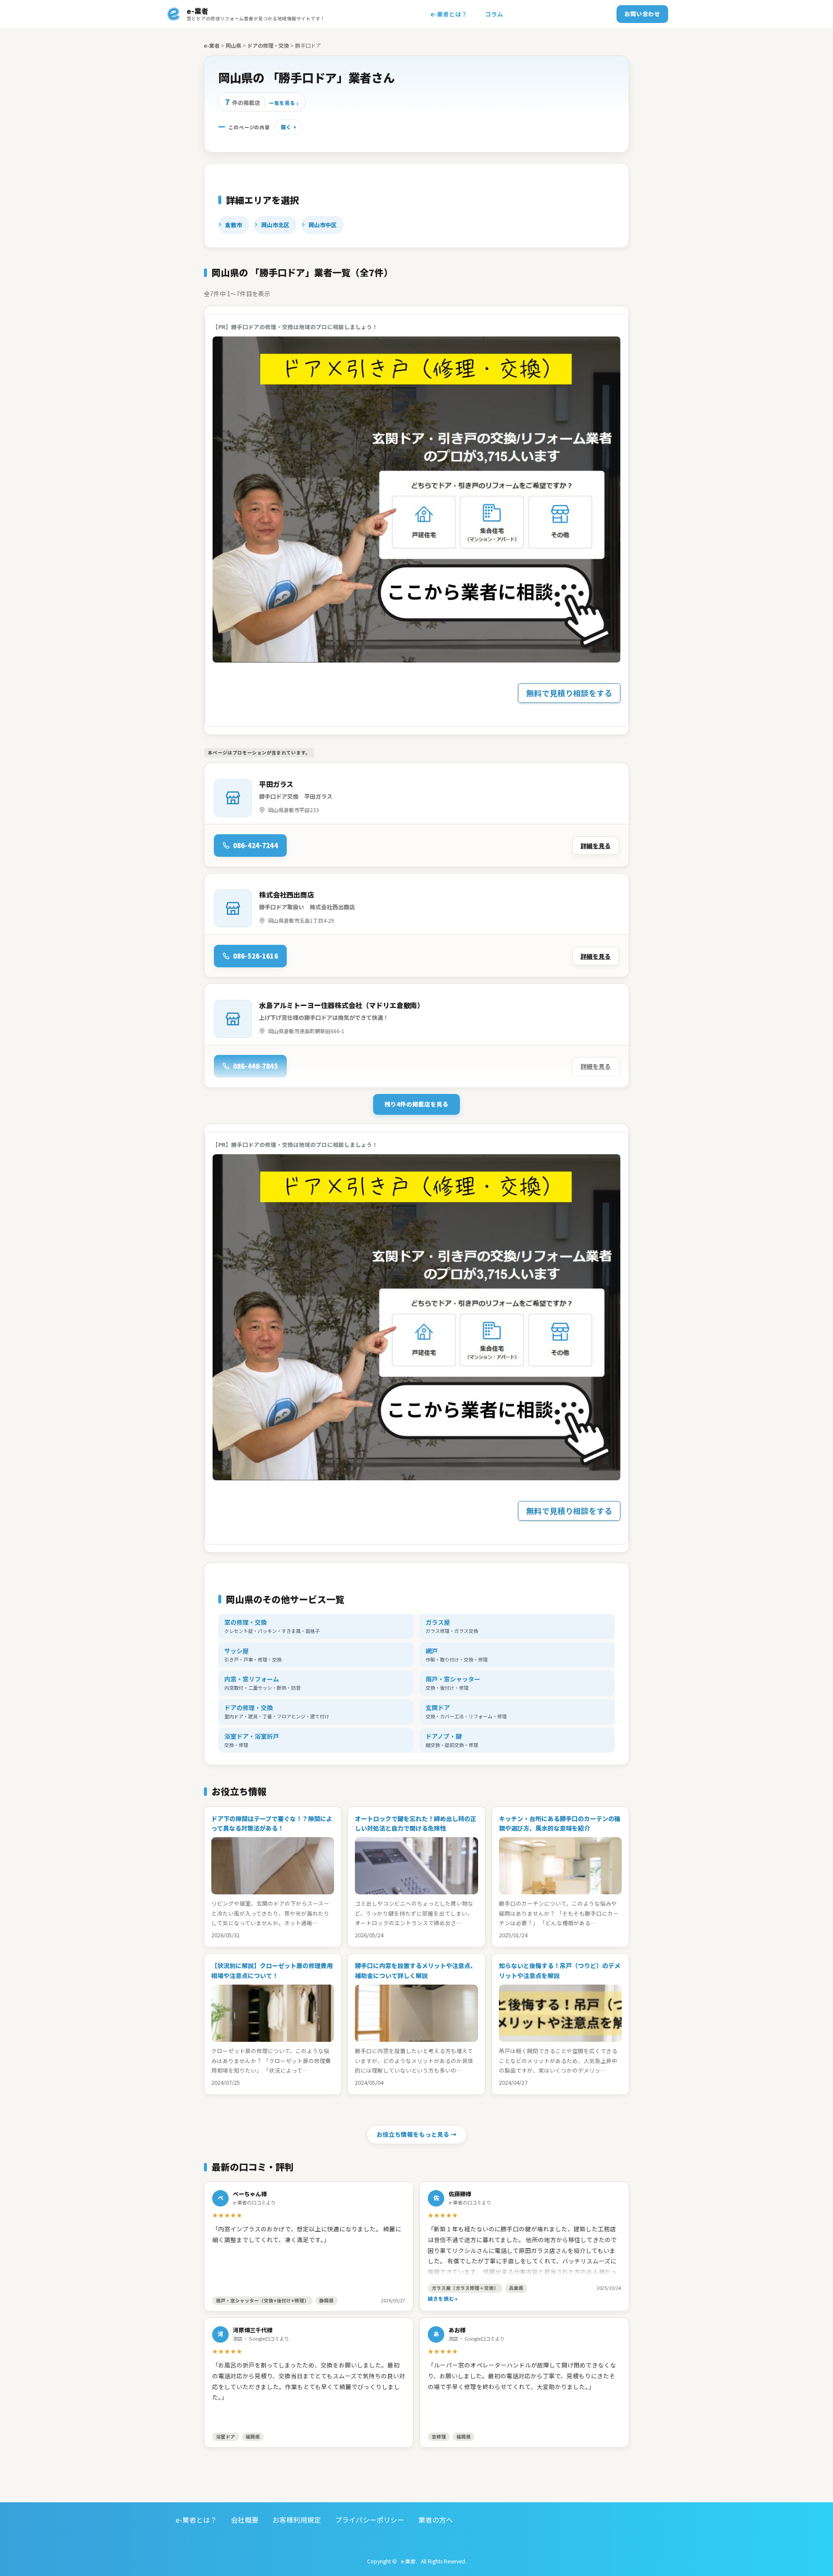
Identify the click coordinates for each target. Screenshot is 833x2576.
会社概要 (245, 2520)
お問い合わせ (642, 14)
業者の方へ (436, 2520)
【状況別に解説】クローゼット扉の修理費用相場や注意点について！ (272, 1970)
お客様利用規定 (297, 2520)
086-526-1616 (256, 956)
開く (286, 127)
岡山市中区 (323, 225)
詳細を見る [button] (596, 846)
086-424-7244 (256, 845)
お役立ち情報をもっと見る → (417, 2134)
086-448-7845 (256, 1066)
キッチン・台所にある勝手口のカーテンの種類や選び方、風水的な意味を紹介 (560, 1823)
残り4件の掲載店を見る (416, 1104)
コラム (494, 14)
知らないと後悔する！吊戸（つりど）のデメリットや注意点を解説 (560, 1970)
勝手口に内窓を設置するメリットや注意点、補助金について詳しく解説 (416, 1970)
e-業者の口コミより (254, 2202)
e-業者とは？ (449, 14)
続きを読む (441, 2298)
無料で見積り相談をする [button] (569, 693)
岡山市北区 (275, 225)
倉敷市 (234, 225)
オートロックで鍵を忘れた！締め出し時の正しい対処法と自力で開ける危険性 (416, 1823)
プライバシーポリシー (370, 2520)
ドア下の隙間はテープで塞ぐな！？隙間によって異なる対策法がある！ (272, 1823)
